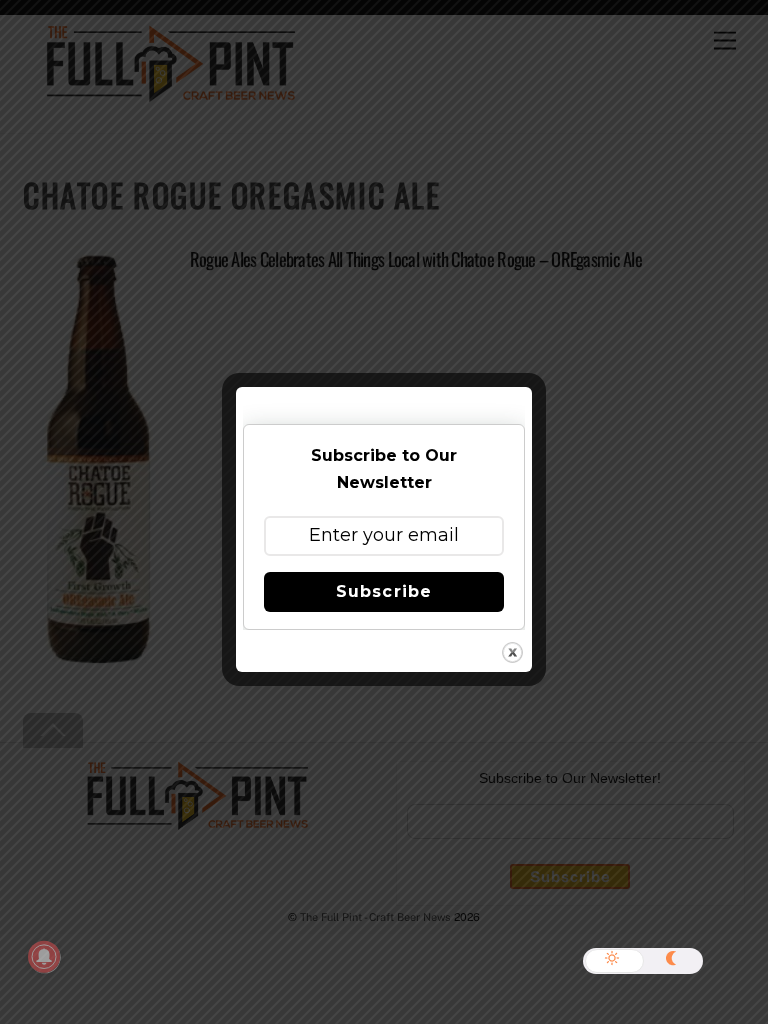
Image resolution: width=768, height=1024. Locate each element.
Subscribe (383, 591)
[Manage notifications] (44, 957)
